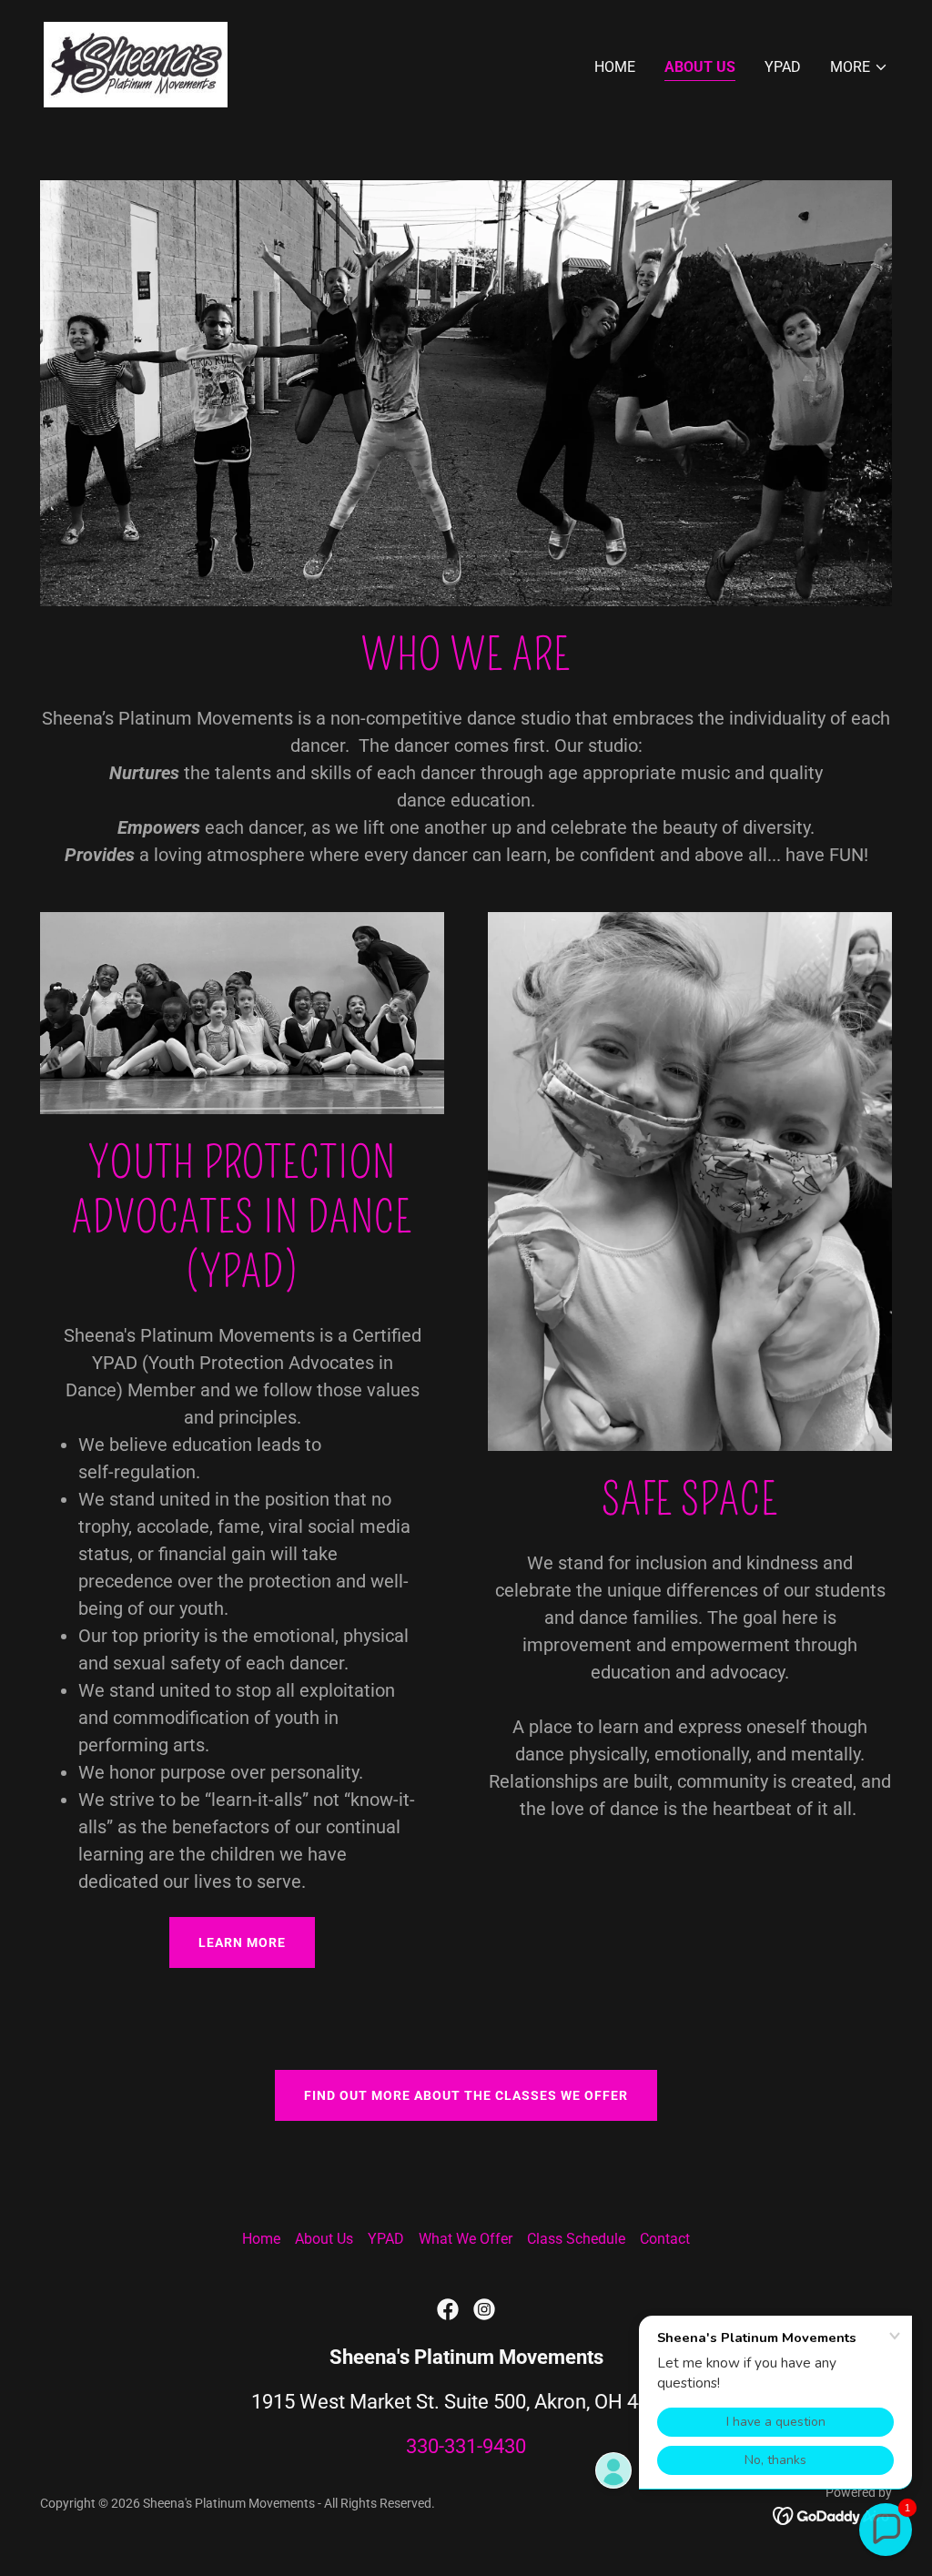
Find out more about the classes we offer (466, 2095)
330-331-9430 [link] (466, 2446)
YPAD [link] (783, 67)
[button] (859, 67)
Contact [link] (665, 2239)
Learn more (242, 1942)
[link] (136, 63)
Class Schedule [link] (576, 2239)
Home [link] (615, 67)
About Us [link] (700, 67)
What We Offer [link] (466, 2239)
